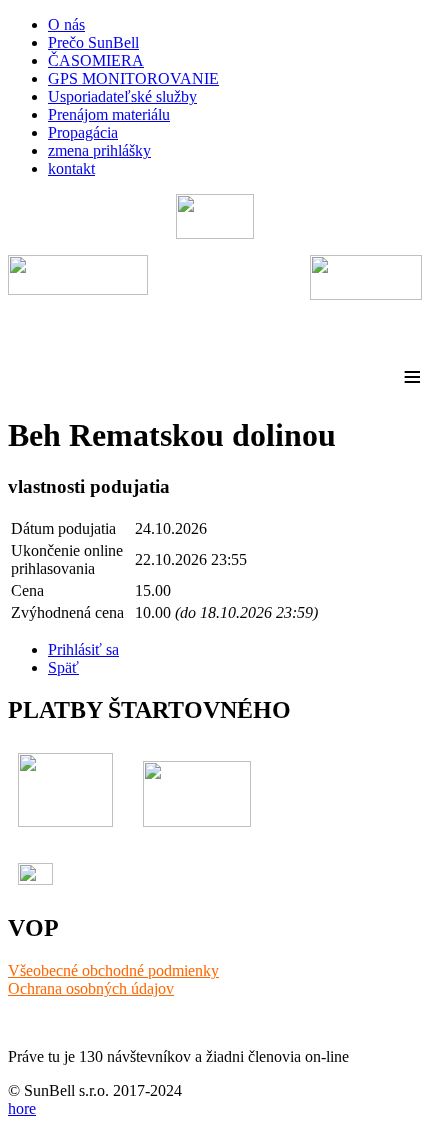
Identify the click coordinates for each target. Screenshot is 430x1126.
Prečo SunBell (93, 42)
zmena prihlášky (99, 150)
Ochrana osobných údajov (91, 988)
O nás (66, 24)
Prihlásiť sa (83, 649)
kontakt (71, 168)
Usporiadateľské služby (122, 96)
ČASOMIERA (96, 60)
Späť (63, 667)
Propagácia (83, 132)
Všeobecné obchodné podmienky (113, 970)
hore (22, 1108)
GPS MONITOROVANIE (133, 78)
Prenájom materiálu (109, 114)
